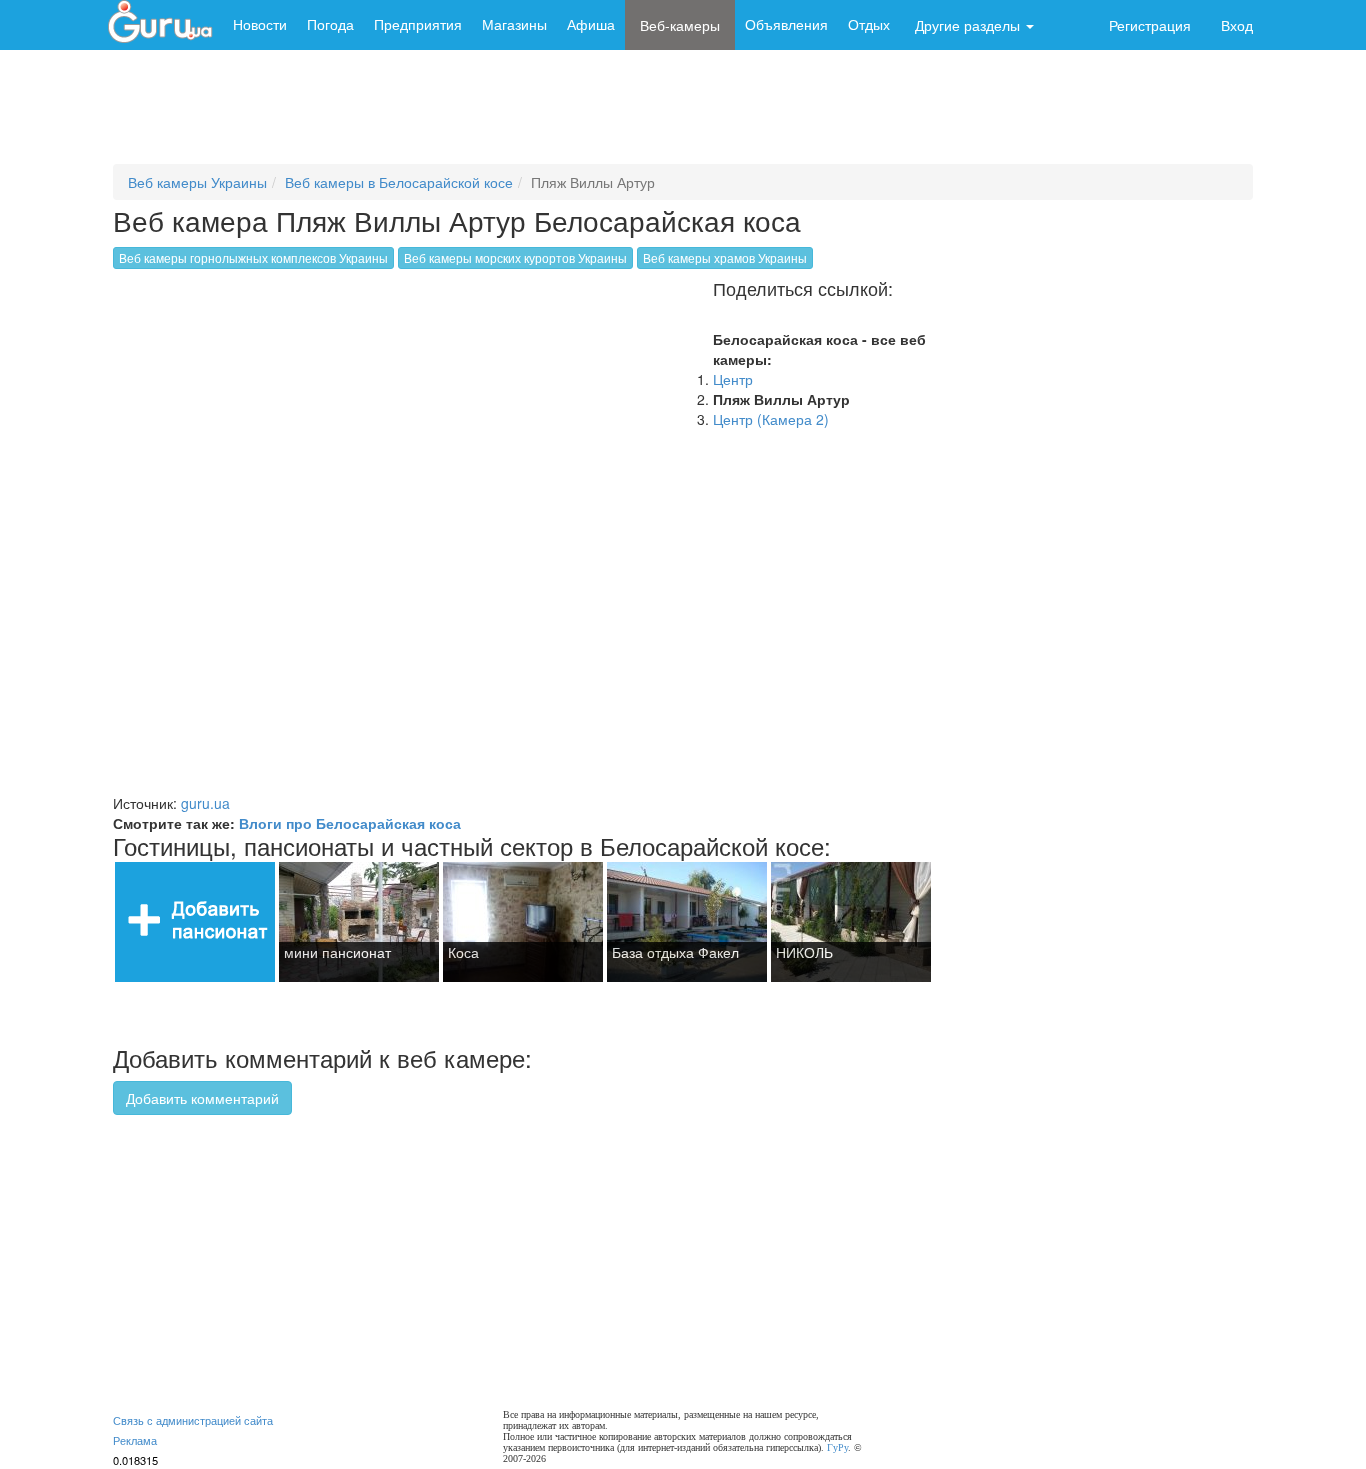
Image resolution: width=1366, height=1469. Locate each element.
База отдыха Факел (675, 952)
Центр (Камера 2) (771, 419)
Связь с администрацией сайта (193, 1420)
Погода (330, 24)
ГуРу (837, 1447)
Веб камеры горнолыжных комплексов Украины (253, 257)
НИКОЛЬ (804, 952)
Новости (260, 24)
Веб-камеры (680, 25)
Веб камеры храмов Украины (725, 257)
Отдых (869, 24)
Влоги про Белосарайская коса (350, 823)
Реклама (135, 1440)
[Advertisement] (683, 115)
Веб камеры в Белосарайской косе (399, 182)
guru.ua (205, 803)
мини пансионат (337, 952)
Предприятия (418, 24)
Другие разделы (969, 25)
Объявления (786, 24)
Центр (733, 379)
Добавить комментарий (202, 1098)
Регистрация (1150, 25)
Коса (463, 952)
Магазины (514, 24)
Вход (1237, 25)
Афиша (591, 24)
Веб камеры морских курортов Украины (515, 257)
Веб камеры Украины (197, 182)
